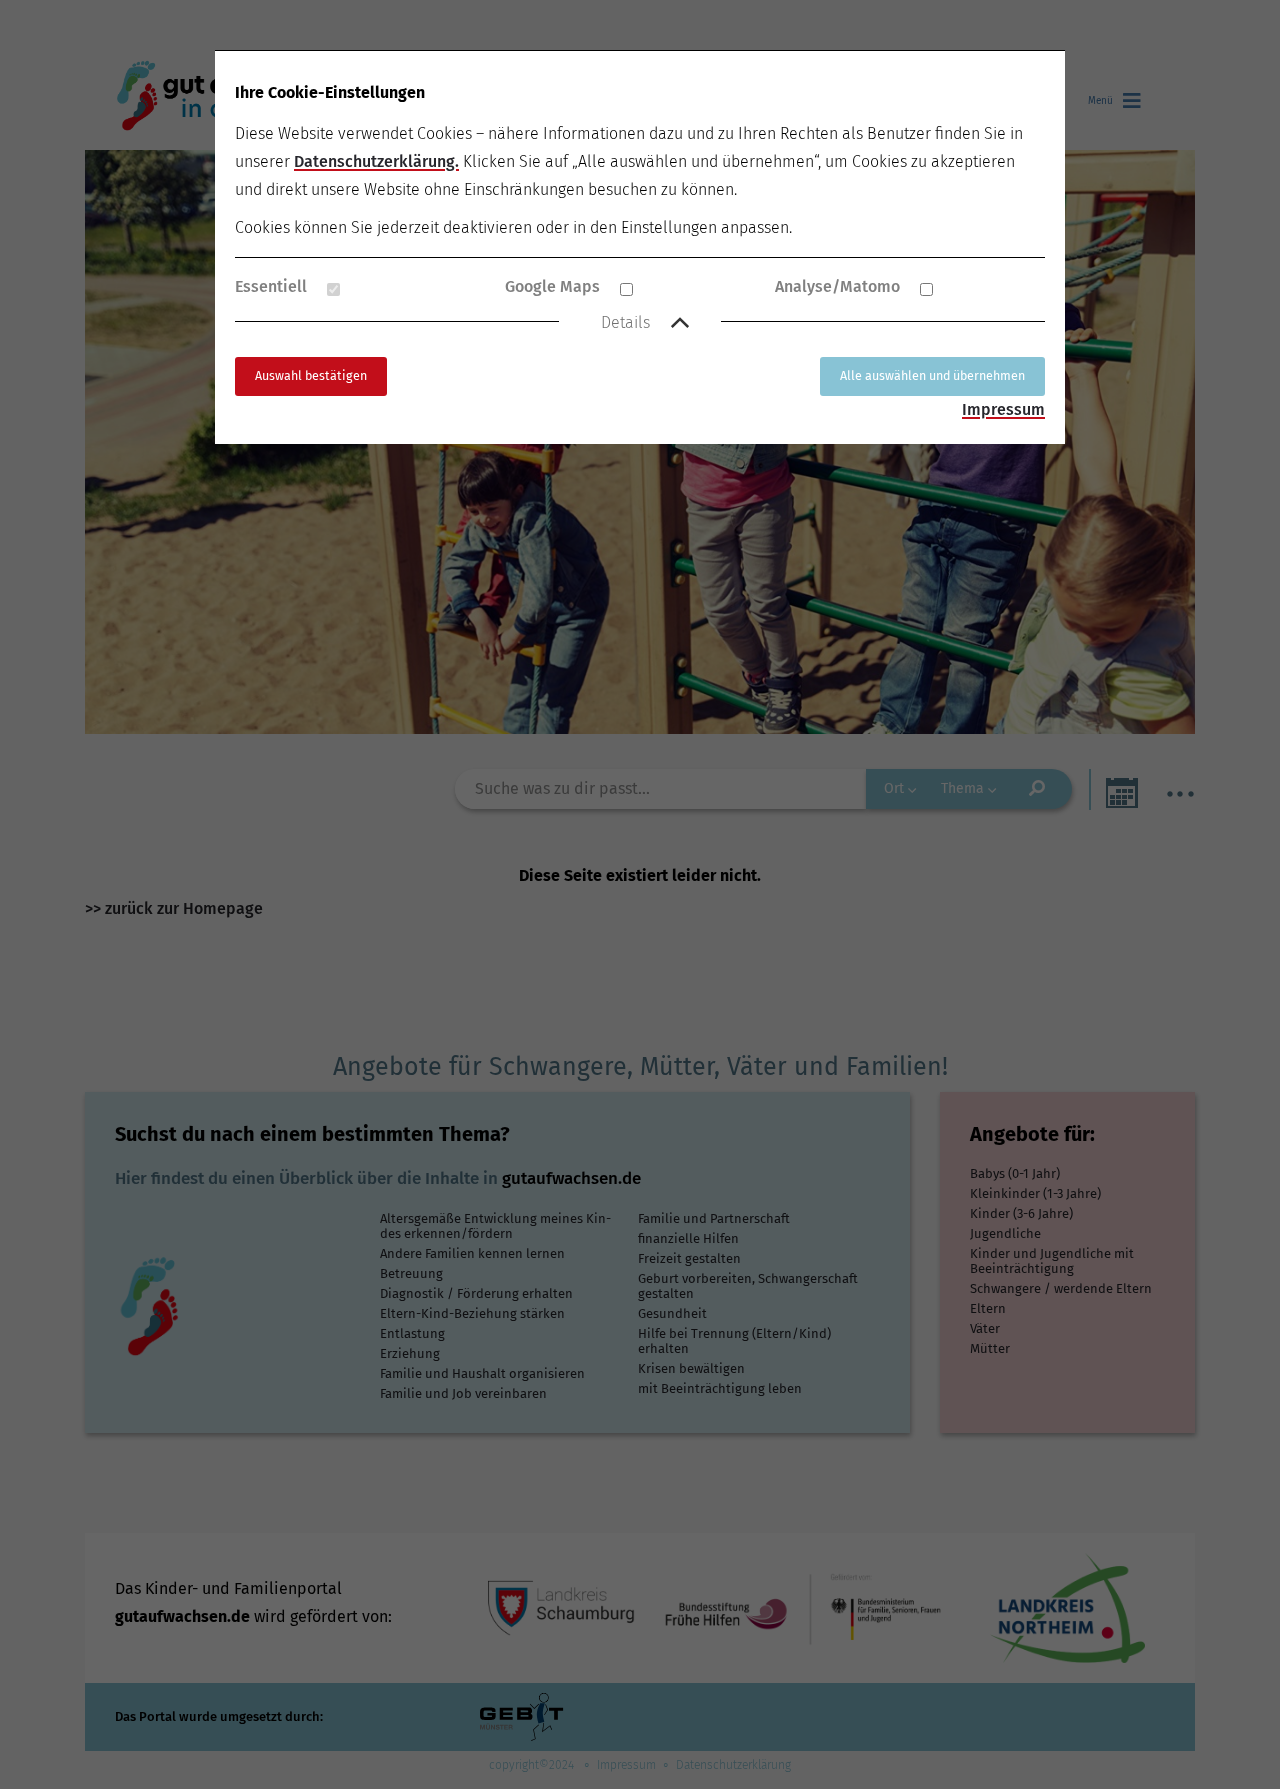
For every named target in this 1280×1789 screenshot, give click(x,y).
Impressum (1003, 409)
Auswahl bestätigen (311, 375)
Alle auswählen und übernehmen (932, 375)
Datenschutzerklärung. (376, 161)
